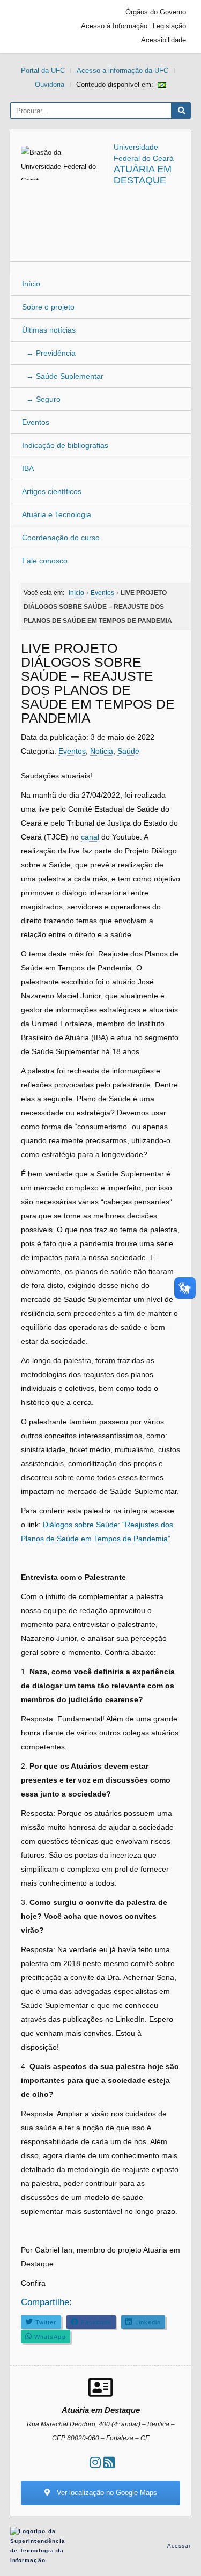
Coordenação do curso (61, 538)
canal (90, 837)
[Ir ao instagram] (95, 2463)
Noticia (102, 751)
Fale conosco (45, 561)
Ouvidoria (50, 84)
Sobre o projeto (48, 307)
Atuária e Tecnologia (57, 514)
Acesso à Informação (114, 26)
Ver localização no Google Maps (106, 2493)
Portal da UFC (43, 71)
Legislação (169, 26)
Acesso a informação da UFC (122, 71)
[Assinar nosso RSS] (109, 2463)
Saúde (128, 751)
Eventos (36, 422)
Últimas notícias (49, 330)
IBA (28, 468)
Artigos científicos (52, 491)
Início (31, 284)
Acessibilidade (163, 40)
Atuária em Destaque (143, 175)
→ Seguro (41, 399)
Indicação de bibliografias (65, 445)
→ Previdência (49, 353)
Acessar (179, 2546)
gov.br (34, 26)
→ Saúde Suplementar (63, 376)
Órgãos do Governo (156, 12)
